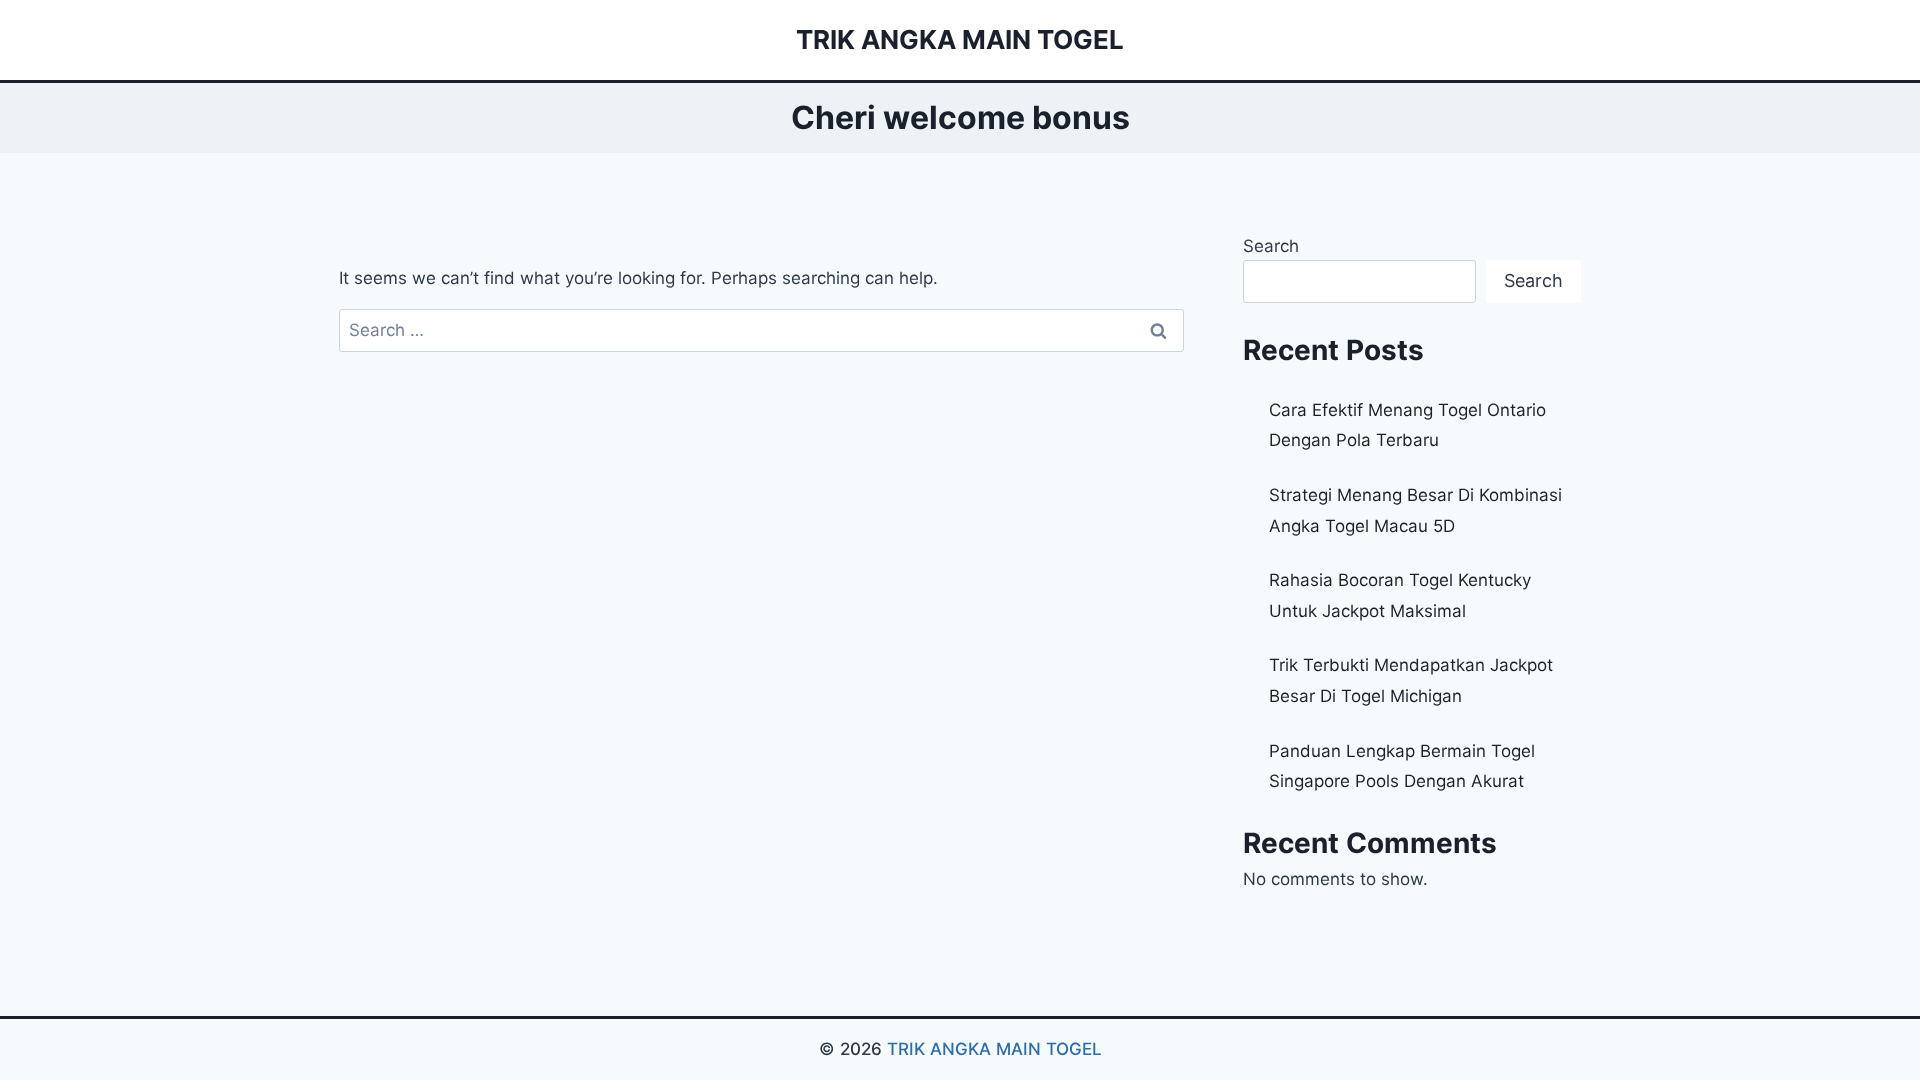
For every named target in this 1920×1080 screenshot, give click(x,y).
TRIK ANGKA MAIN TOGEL (994, 1049)
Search (1271, 246)
